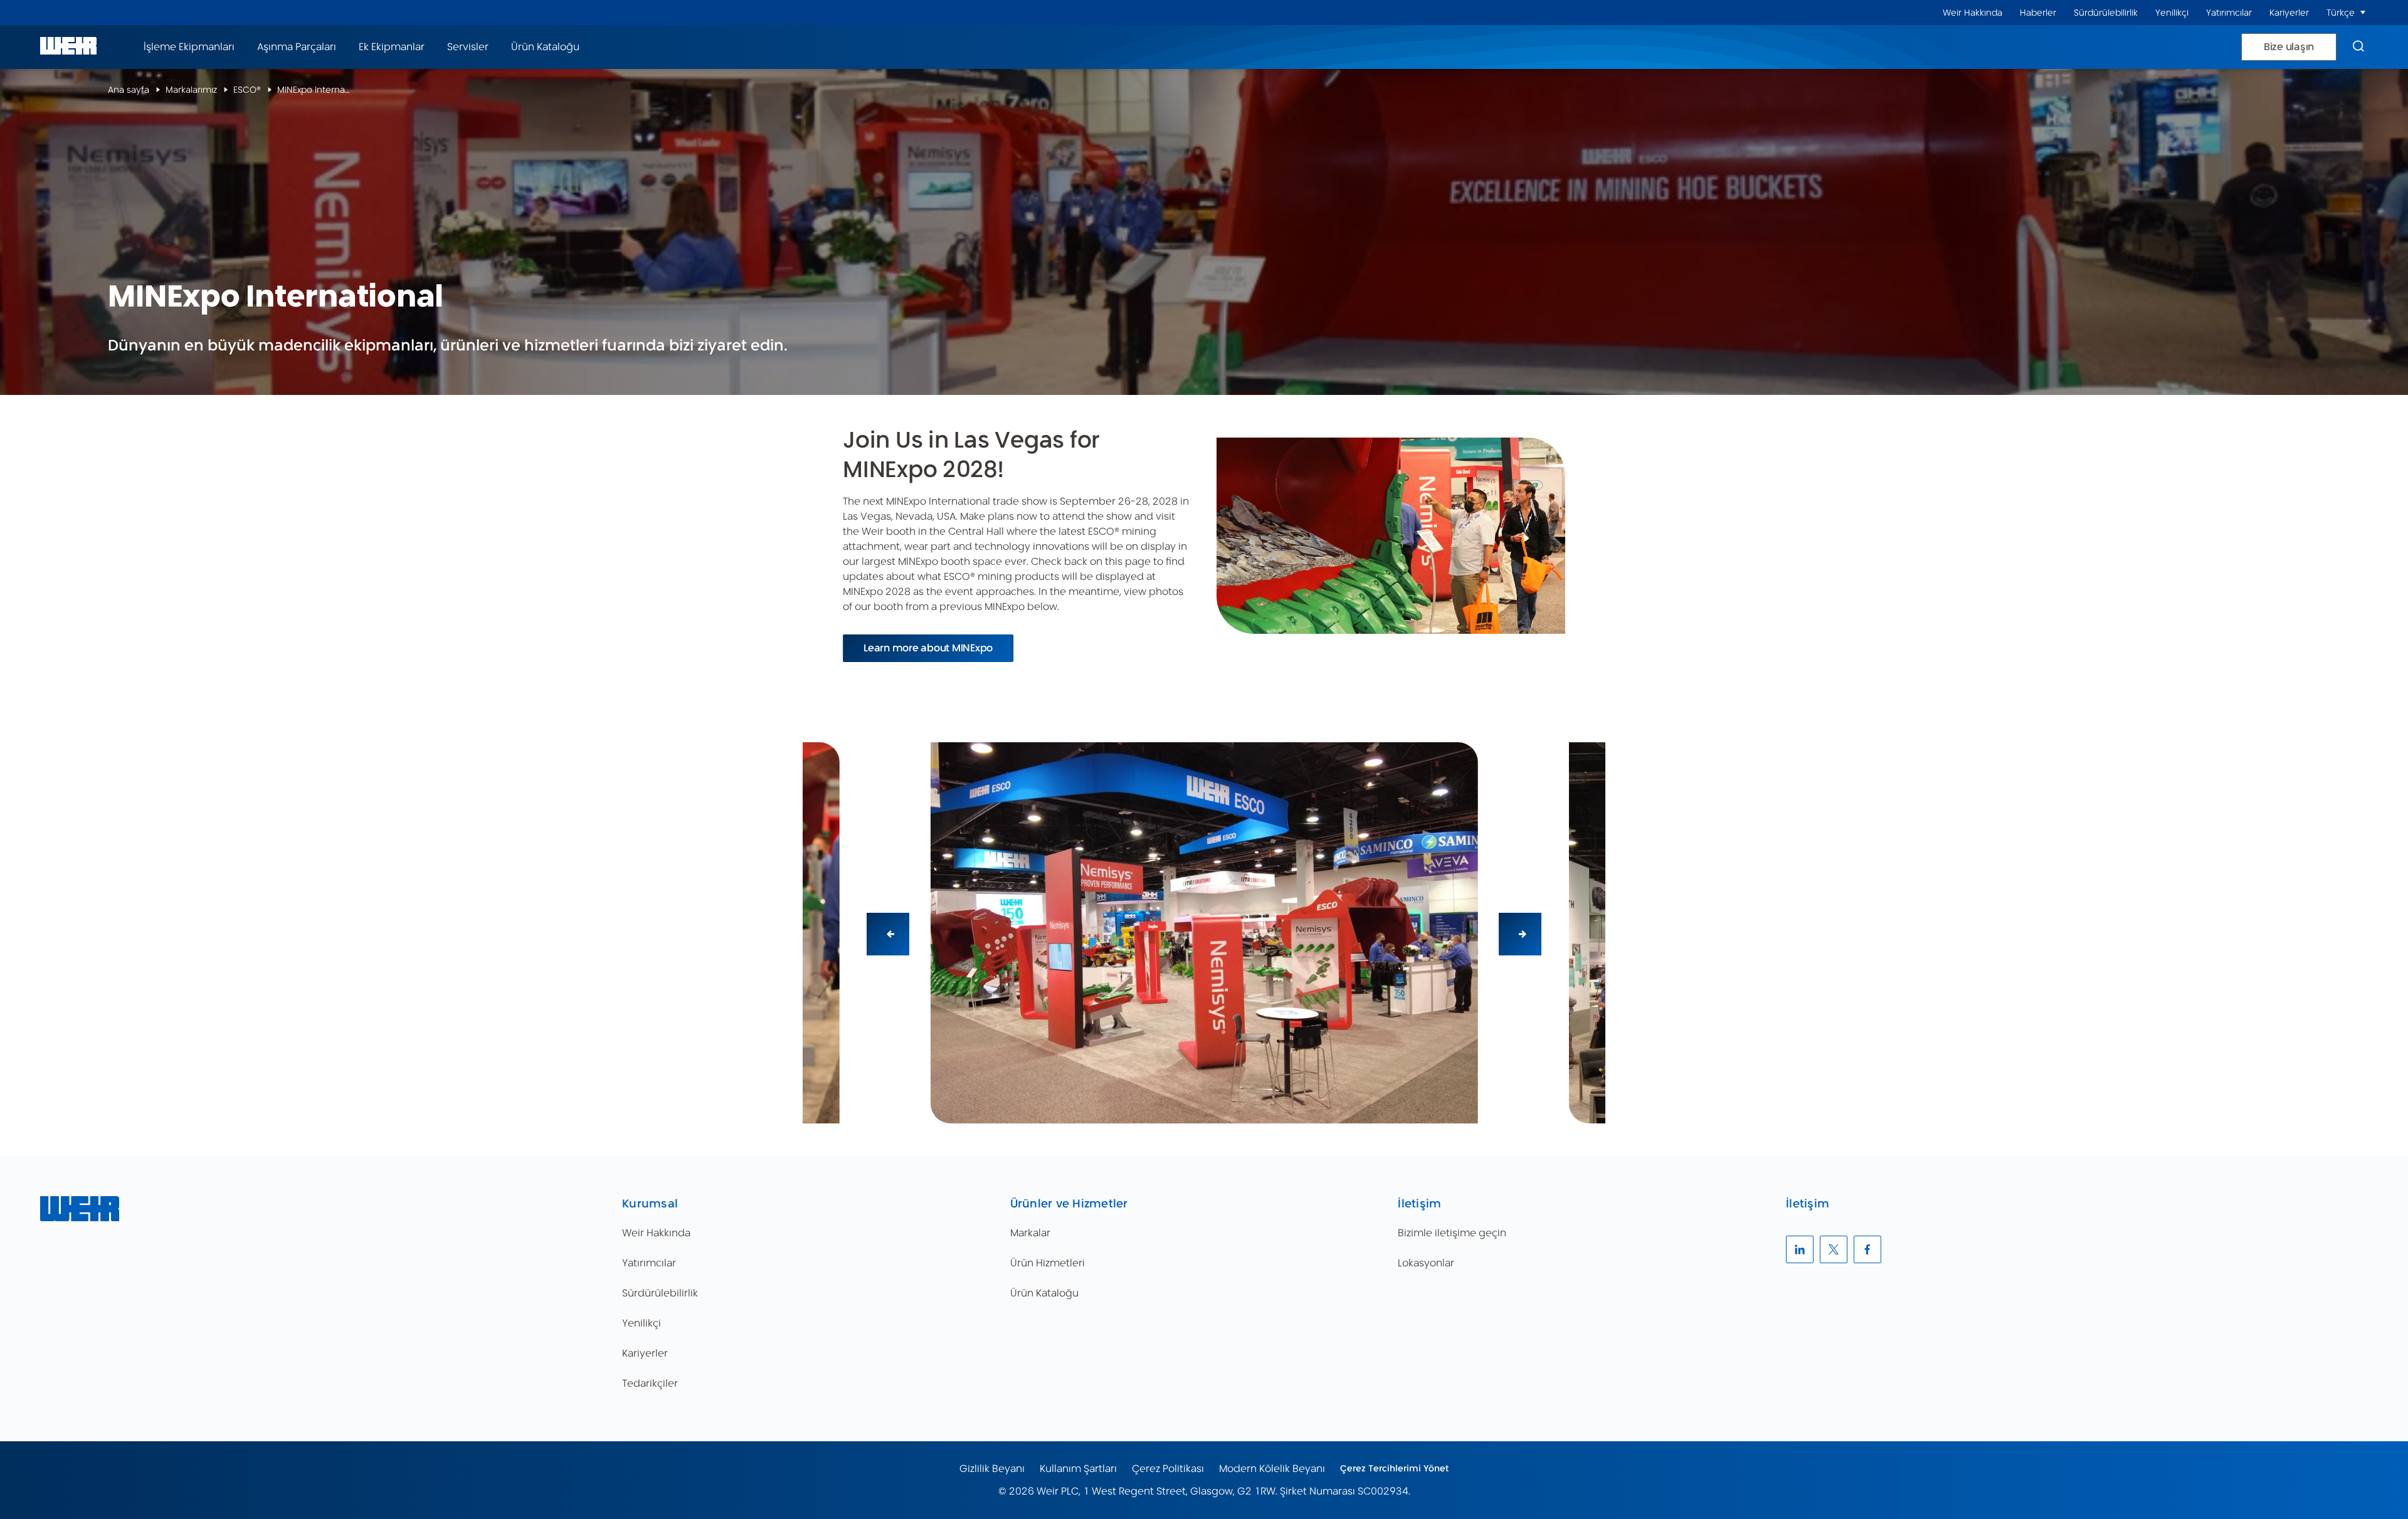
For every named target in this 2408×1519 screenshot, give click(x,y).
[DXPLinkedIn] (1800, 1249)
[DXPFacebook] (1867, 1249)
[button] (2363, 13)
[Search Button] (2358, 47)
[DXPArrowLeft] (888, 934)
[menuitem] (1972, 13)
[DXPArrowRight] (1520, 934)
